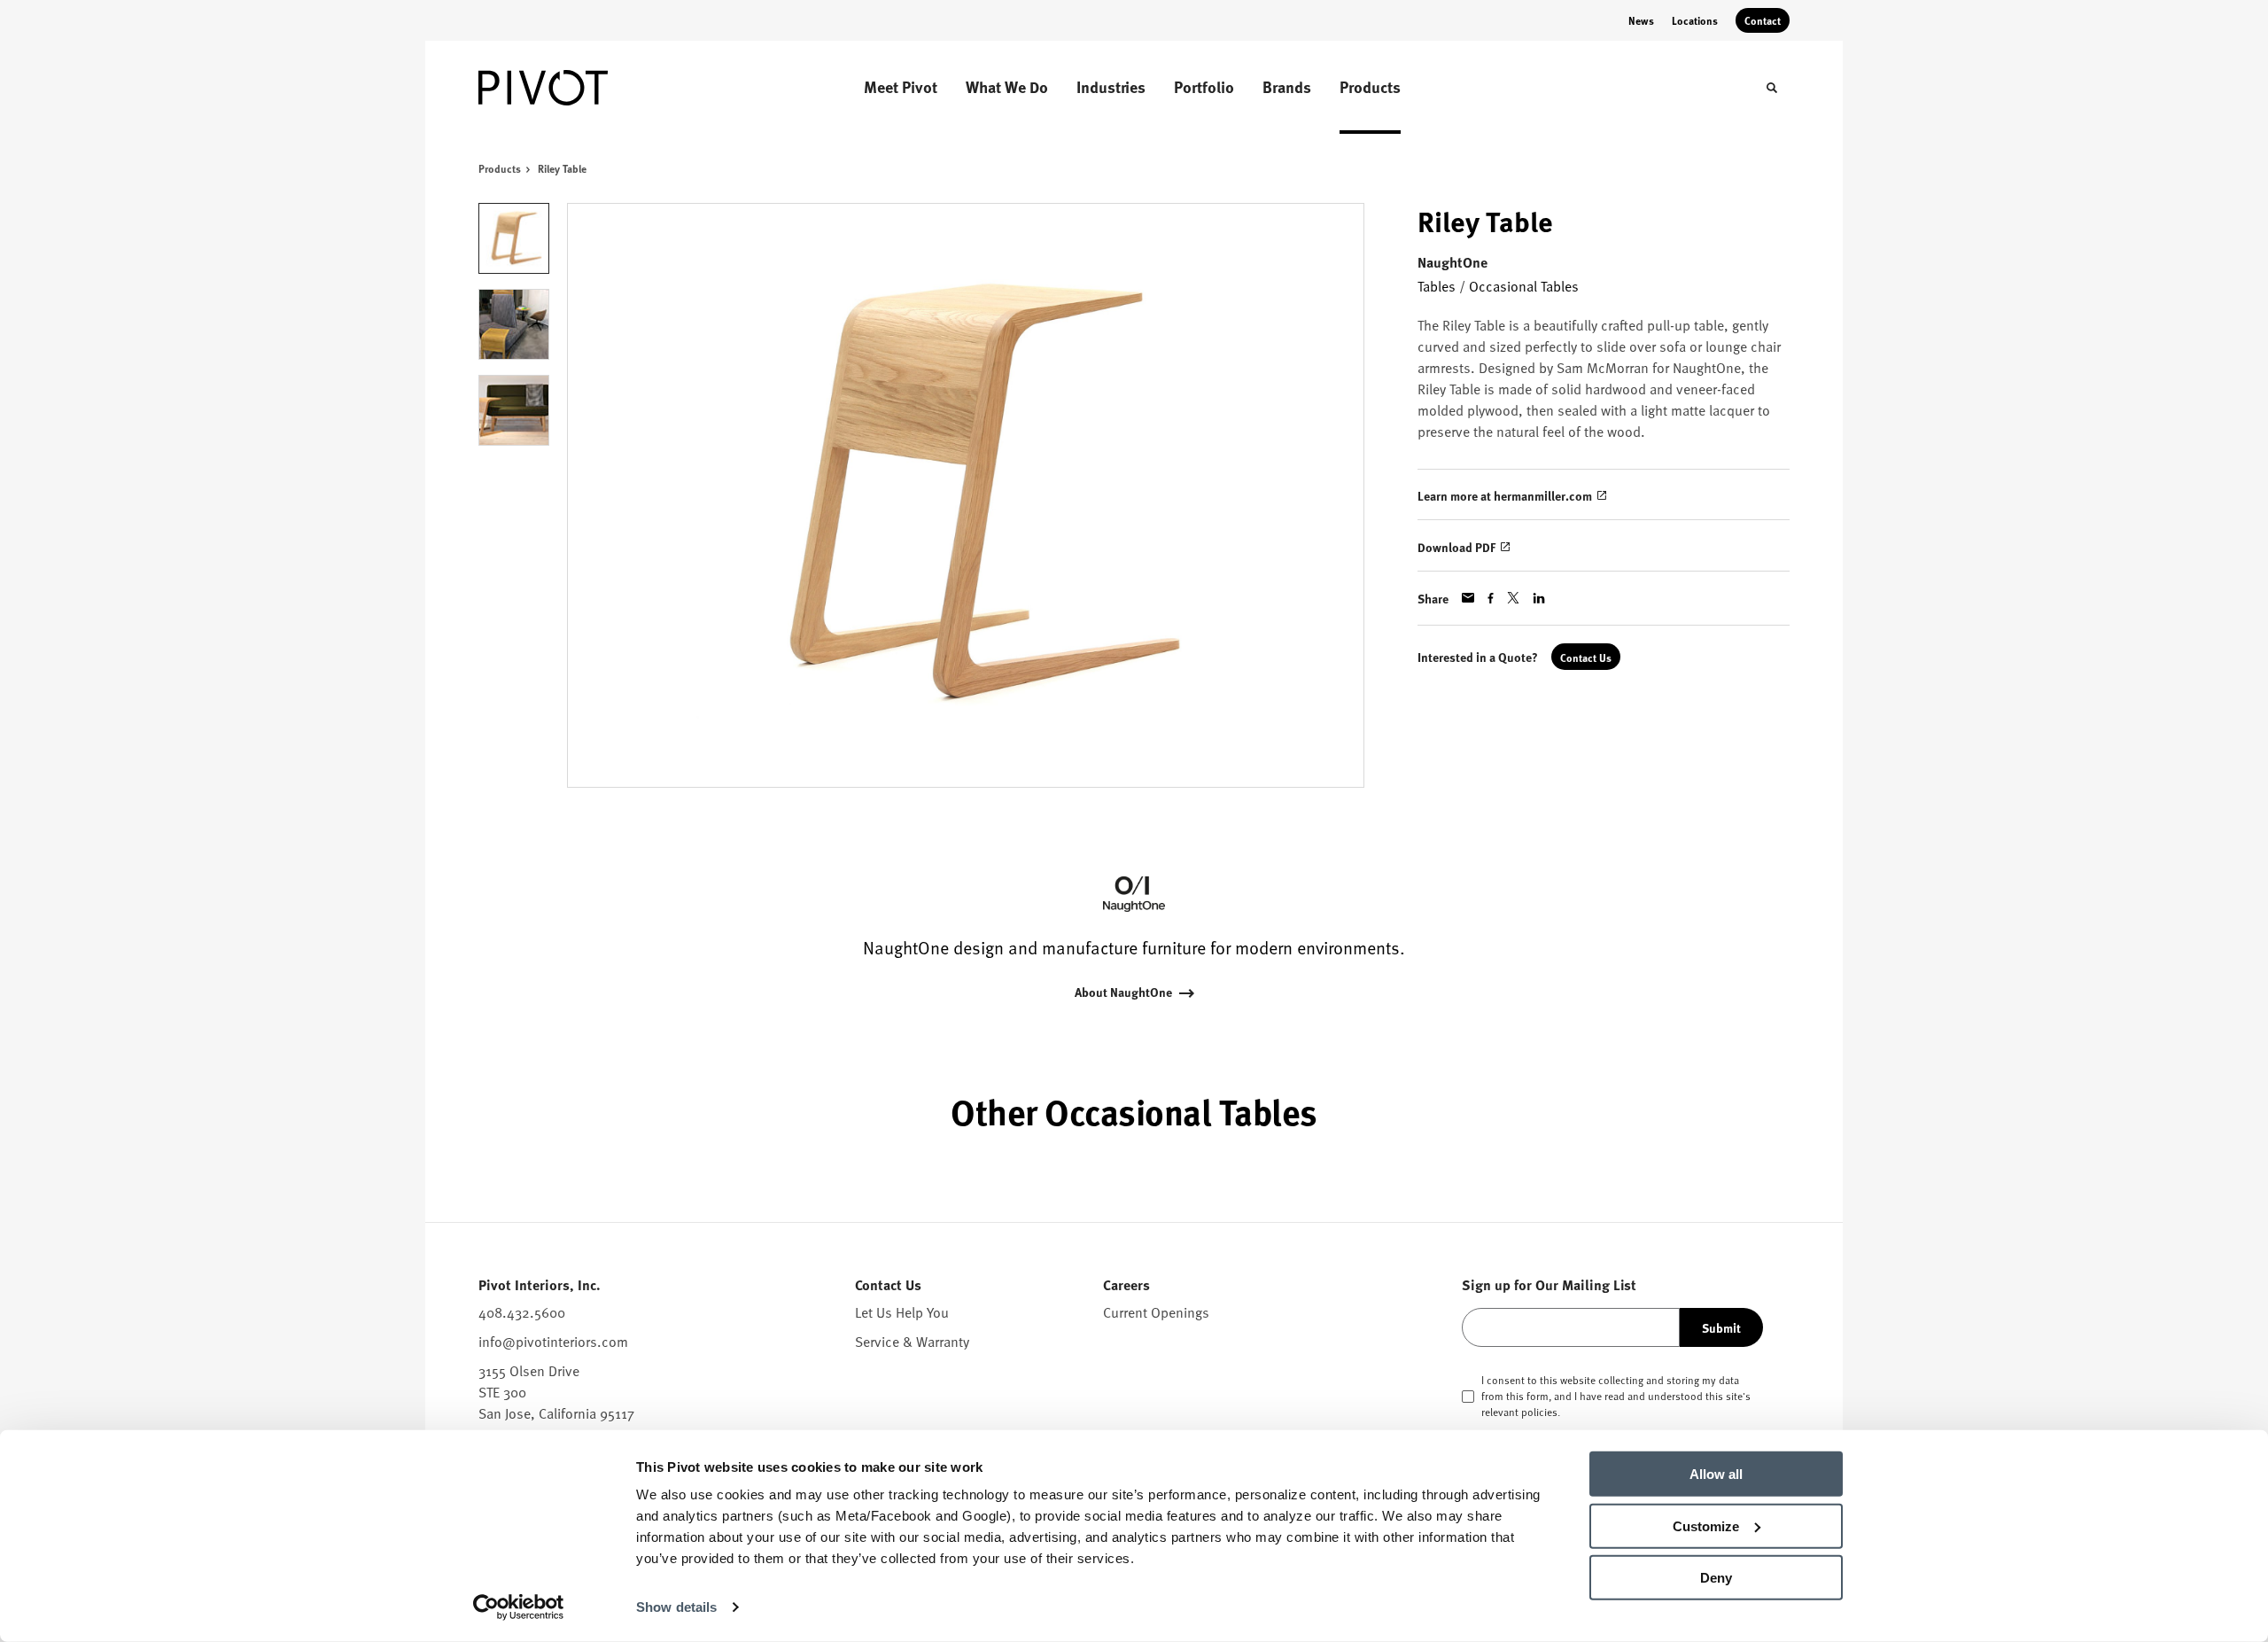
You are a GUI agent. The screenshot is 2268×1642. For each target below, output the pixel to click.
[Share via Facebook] (1491, 598)
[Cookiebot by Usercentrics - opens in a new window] (519, 1607)
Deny (1716, 1578)
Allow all (1716, 1474)
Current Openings (1156, 1312)
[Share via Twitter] (1513, 598)
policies (1539, 1412)
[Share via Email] (1468, 598)
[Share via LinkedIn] (1539, 598)
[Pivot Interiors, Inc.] (567, 88)
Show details (676, 1607)
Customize (1706, 1525)
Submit (1721, 1327)
